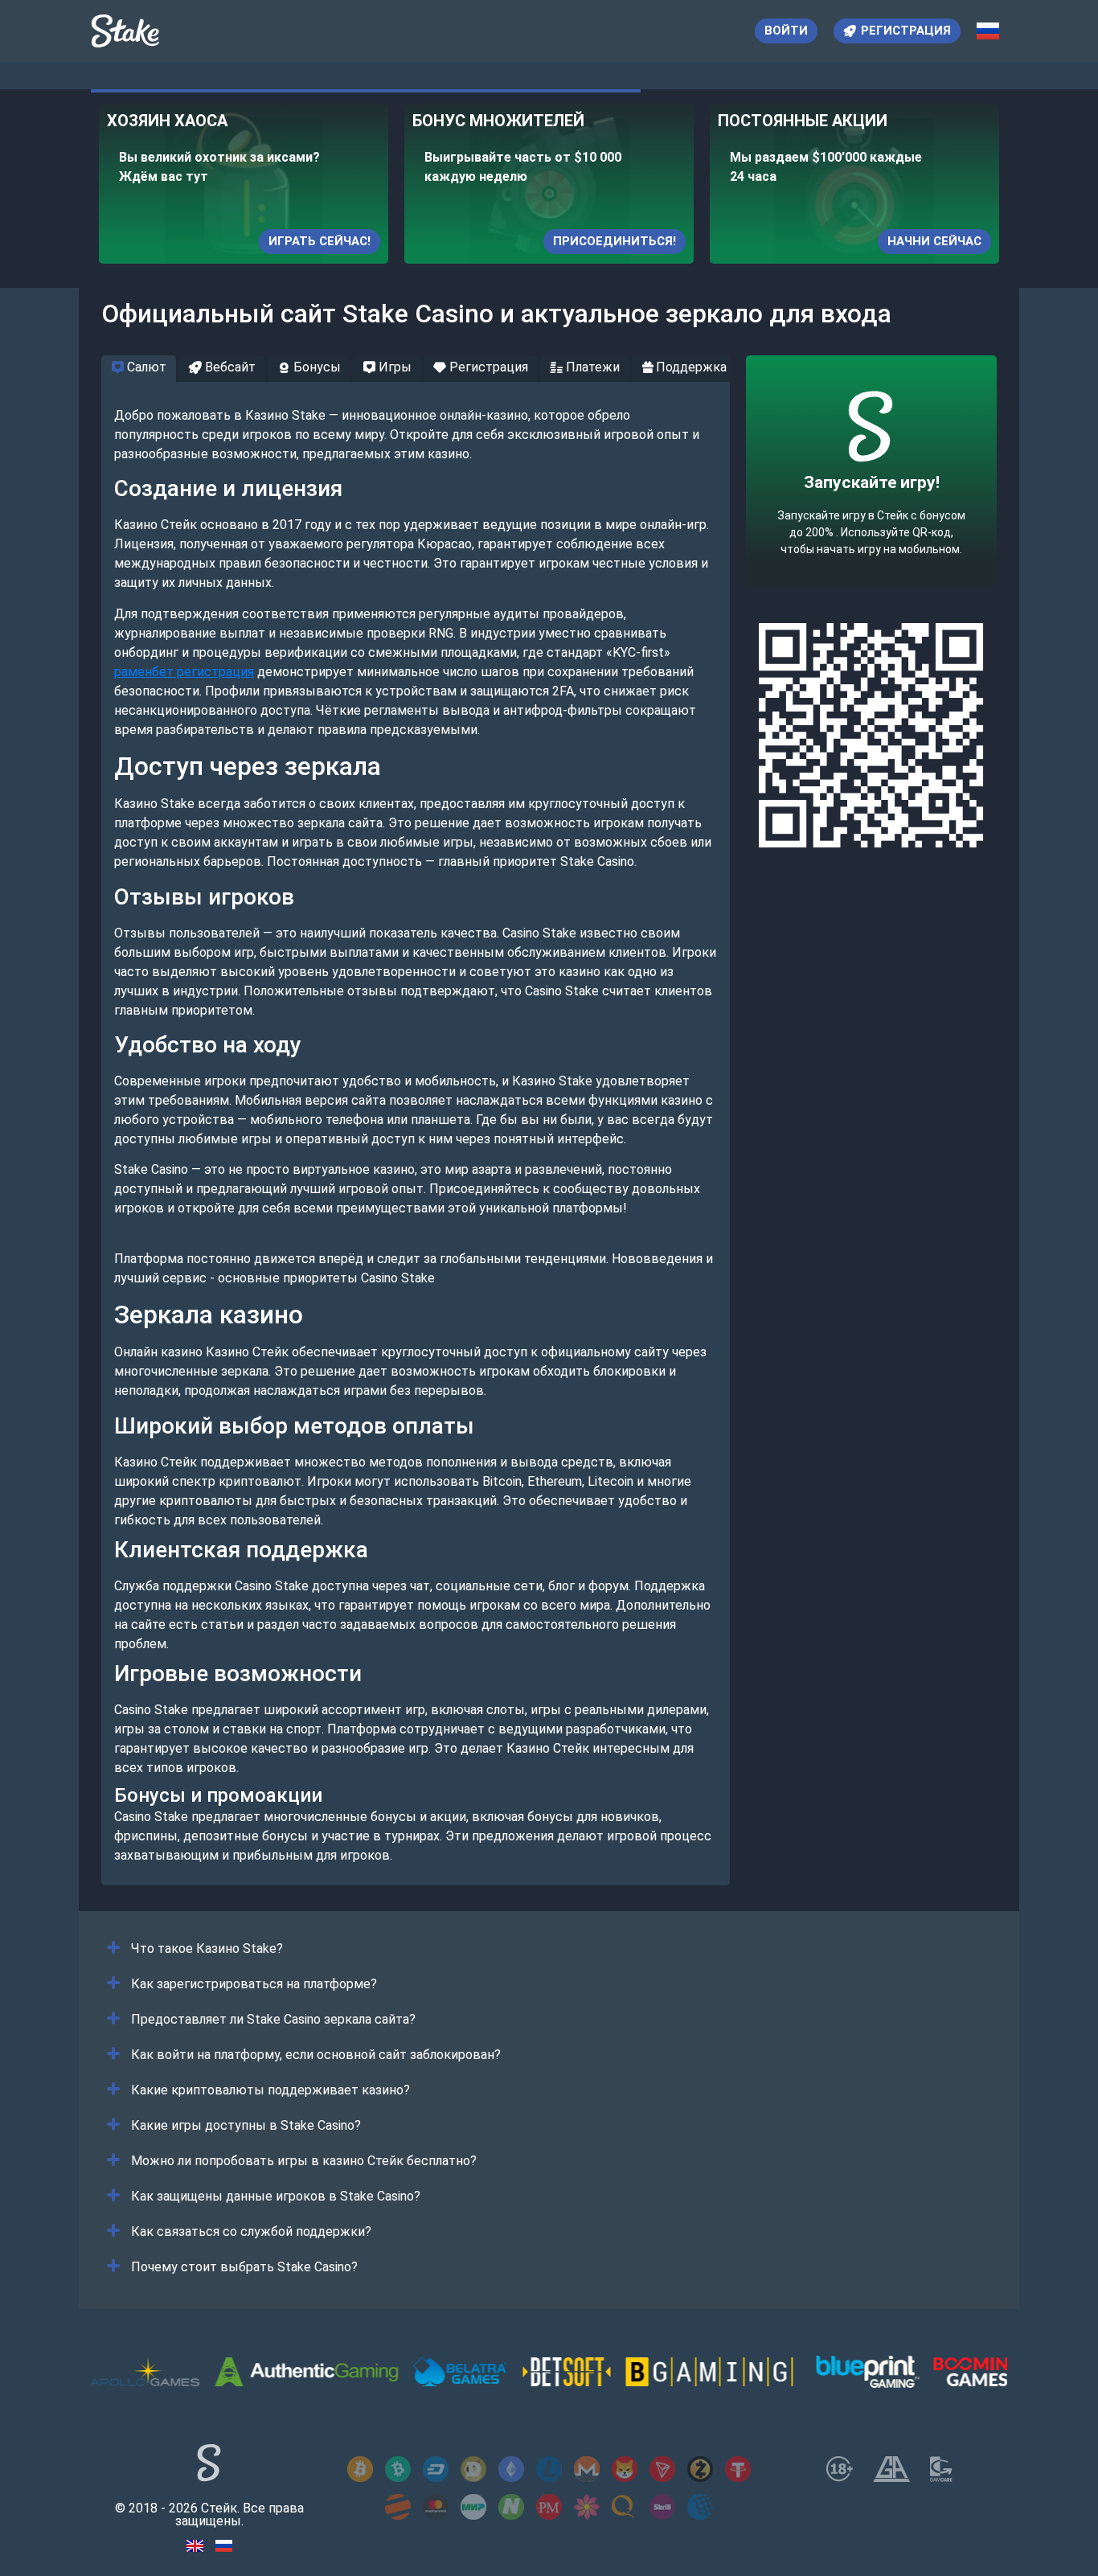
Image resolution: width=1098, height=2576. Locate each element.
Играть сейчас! (320, 241)
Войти (786, 31)
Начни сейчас (934, 241)
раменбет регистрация (184, 672)
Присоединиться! (615, 241)
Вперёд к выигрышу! (872, 520)
